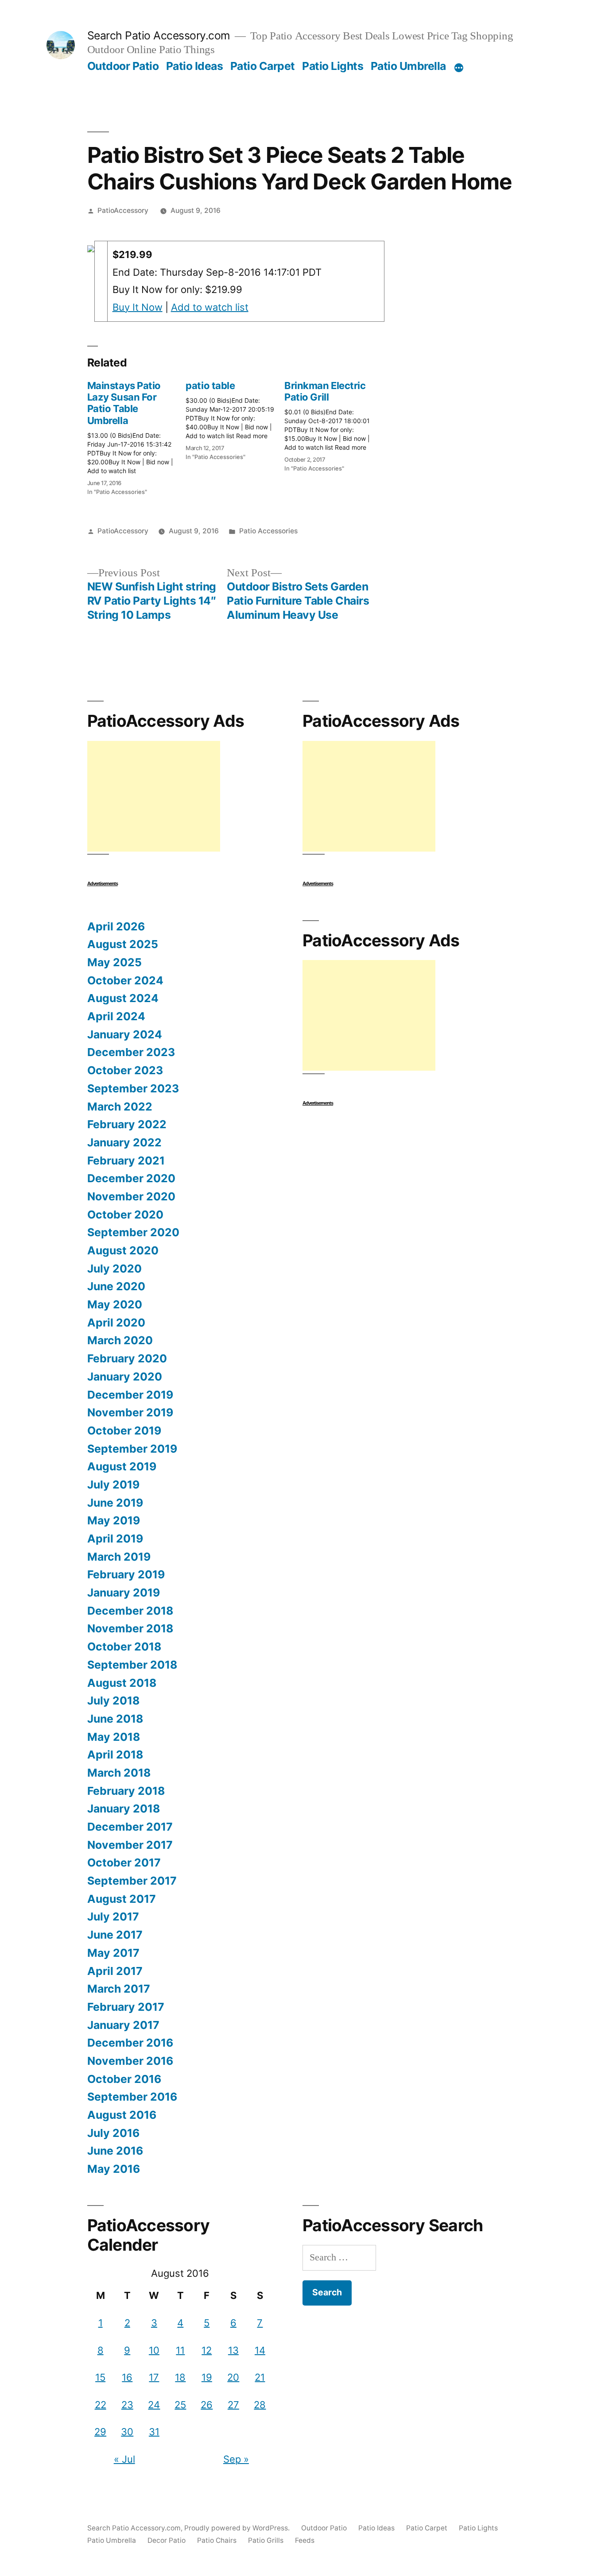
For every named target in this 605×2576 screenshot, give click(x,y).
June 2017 (115, 1935)
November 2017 (130, 1845)
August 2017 (122, 1899)
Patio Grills (266, 2540)
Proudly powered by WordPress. (238, 2528)
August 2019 (122, 1466)
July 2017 (113, 1917)
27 (233, 2405)
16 (127, 2377)
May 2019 (114, 1520)
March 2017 (119, 1989)
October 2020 (125, 1215)
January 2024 (125, 1034)
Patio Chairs (217, 2540)
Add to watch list (210, 307)
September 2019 (132, 1449)
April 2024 (116, 1016)
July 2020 (114, 1269)
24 (154, 2405)
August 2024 (123, 998)
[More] (459, 68)
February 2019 (126, 1574)
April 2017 (115, 1971)
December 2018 (130, 1611)
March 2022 (120, 1107)
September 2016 (132, 2097)
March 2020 (120, 1340)
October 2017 (124, 1863)
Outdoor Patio (123, 66)
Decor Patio (167, 2540)
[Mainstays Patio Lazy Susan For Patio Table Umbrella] (137, 436)
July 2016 (113, 2133)
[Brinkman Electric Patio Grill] (334, 424)
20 (233, 2377)
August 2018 (122, 1683)
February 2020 (127, 1358)
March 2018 (119, 1773)
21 (260, 2377)
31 (154, 2432)
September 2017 (132, 1881)
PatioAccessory (123, 210)
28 (260, 2405)
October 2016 (124, 2079)
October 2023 (125, 1070)
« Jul (124, 2459)
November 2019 (130, 1412)
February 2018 (126, 1791)
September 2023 (133, 1088)
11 (180, 2350)
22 (101, 2405)
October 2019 (124, 1431)
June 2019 (115, 1503)
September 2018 (132, 1665)
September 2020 (133, 1232)
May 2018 (114, 1737)
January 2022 (124, 1142)
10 (154, 2350)
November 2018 (130, 1628)
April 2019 (115, 1539)
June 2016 (115, 2151)
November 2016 (130, 2061)
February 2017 (126, 2007)
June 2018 (115, 1719)
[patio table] (235, 418)
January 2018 (124, 1809)
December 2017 (130, 1827)
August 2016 (122, 2115)
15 (100, 2377)
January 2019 (124, 1593)
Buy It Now (138, 307)
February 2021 (126, 1161)
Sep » (236, 2459)
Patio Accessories (268, 531)
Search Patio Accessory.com (159, 35)
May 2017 (113, 1953)
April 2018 (115, 1755)
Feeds (305, 2540)
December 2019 (130, 1395)
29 (100, 2432)
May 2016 (114, 2169)
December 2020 (131, 1178)
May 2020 (115, 1304)
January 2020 (125, 1377)
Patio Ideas (195, 66)
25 (180, 2405)
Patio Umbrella (408, 66)
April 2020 (116, 1323)
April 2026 (116, 926)
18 (180, 2377)
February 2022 (127, 1124)
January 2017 (123, 2025)
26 (207, 2405)
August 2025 (123, 944)
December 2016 (130, 2043)
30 (127, 2432)
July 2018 (113, 1701)
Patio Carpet (263, 66)
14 (260, 2350)
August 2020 (123, 1250)
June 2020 (116, 1286)
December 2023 (131, 1052)
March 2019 (119, 1557)
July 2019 (113, 1485)
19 (207, 2377)
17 (154, 2377)
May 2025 (114, 962)
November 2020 (131, 1196)
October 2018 (124, 1647)
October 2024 (125, 980)
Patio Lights (333, 66)
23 (127, 2405)
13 (233, 2350)
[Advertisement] (154, 796)
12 (207, 2350)
